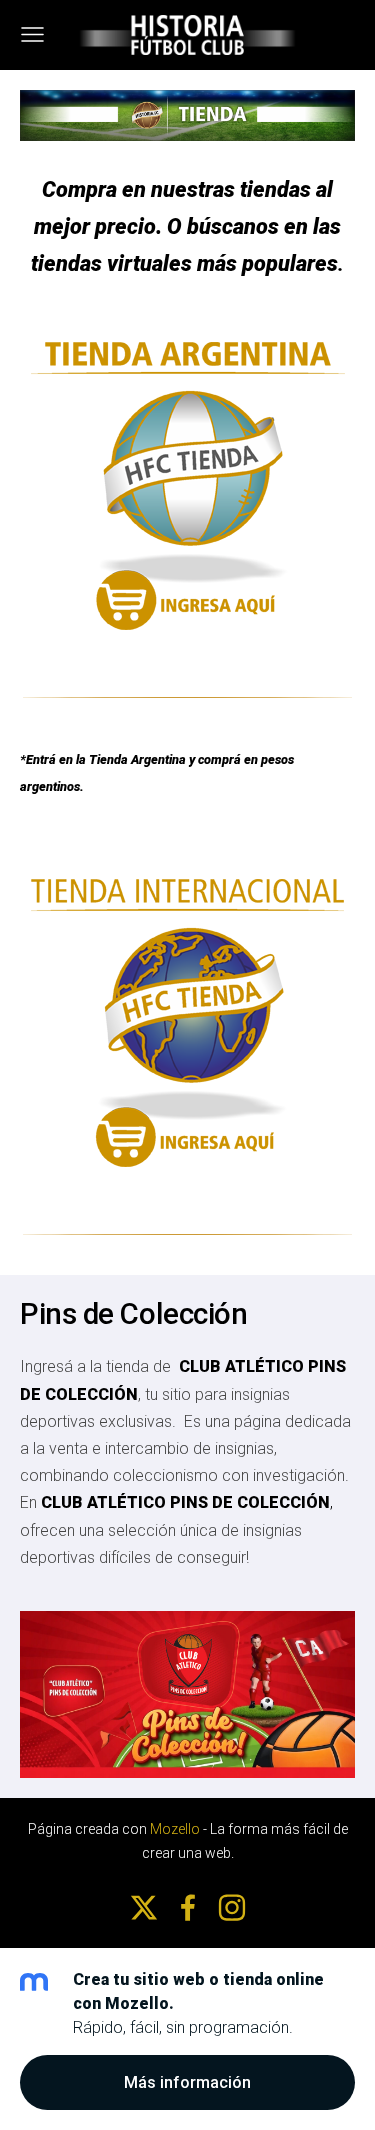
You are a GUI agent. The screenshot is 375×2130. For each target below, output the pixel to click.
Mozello (175, 1829)
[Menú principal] (32, 34)
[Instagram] (232, 1907)
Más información (187, 2082)
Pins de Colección (133, 1314)
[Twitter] (144, 1907)
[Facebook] (188, 1907)
